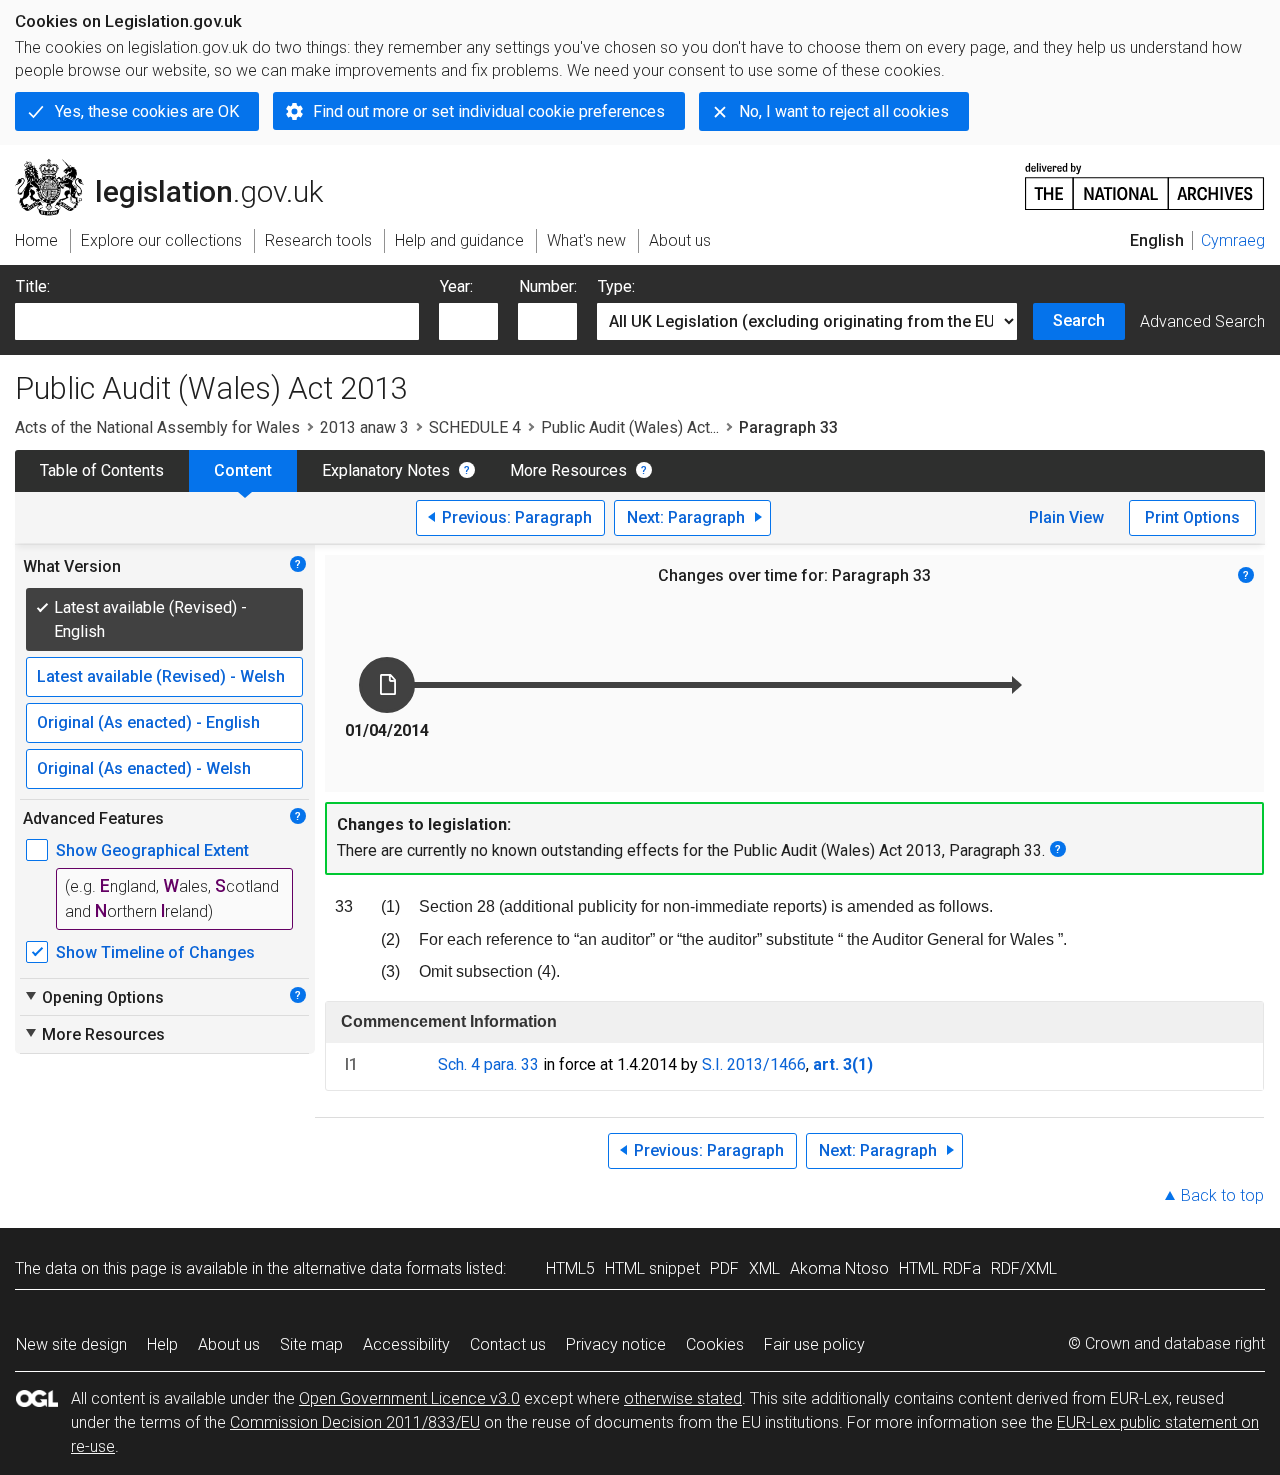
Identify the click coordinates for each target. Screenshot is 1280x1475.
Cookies (715, 1344)
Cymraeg (1233, 240)
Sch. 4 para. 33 (488, 1064)
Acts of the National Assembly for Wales (157, 427)
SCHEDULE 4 (475, 427)
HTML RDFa (940, 1268)
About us (229, 1344)
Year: (456, 286)
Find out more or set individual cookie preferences (489, 111)
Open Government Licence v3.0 (409, 1398)
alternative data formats (377, 1268)
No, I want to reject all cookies (844, 111)
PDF (724, 1268)
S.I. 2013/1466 (754, 1064)
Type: (616, 286)
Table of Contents (102, 470)
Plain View (1066, 517)
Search (1079, 320)
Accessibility (406, 1344)
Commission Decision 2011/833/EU (355, 1422)
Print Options (1192, 517)
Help (162, 1344)
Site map (311, 1344)
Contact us (508, 1344)
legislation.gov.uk (180, 167)
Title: (33, 286)
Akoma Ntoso (839, 1268)
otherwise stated (683, 1398)
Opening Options (93, 997)
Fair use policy (814, 1344)
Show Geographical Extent (152, 850)
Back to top (1222, 1195)
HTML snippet (652, 1268)
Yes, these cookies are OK (147, 111)
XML (764, 1268)
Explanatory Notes (386, 470)
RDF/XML (1024, 1268)
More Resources (568, 470)
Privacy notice (616, 1344)
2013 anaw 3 (364, 427)
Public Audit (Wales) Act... (630, 427)
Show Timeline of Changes (155, 952)
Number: (548, 286)
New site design (71, 1344)
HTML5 (570, 1268)
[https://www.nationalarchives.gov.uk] (1145, 178)
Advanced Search (1202, 321)
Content (243, 470)
